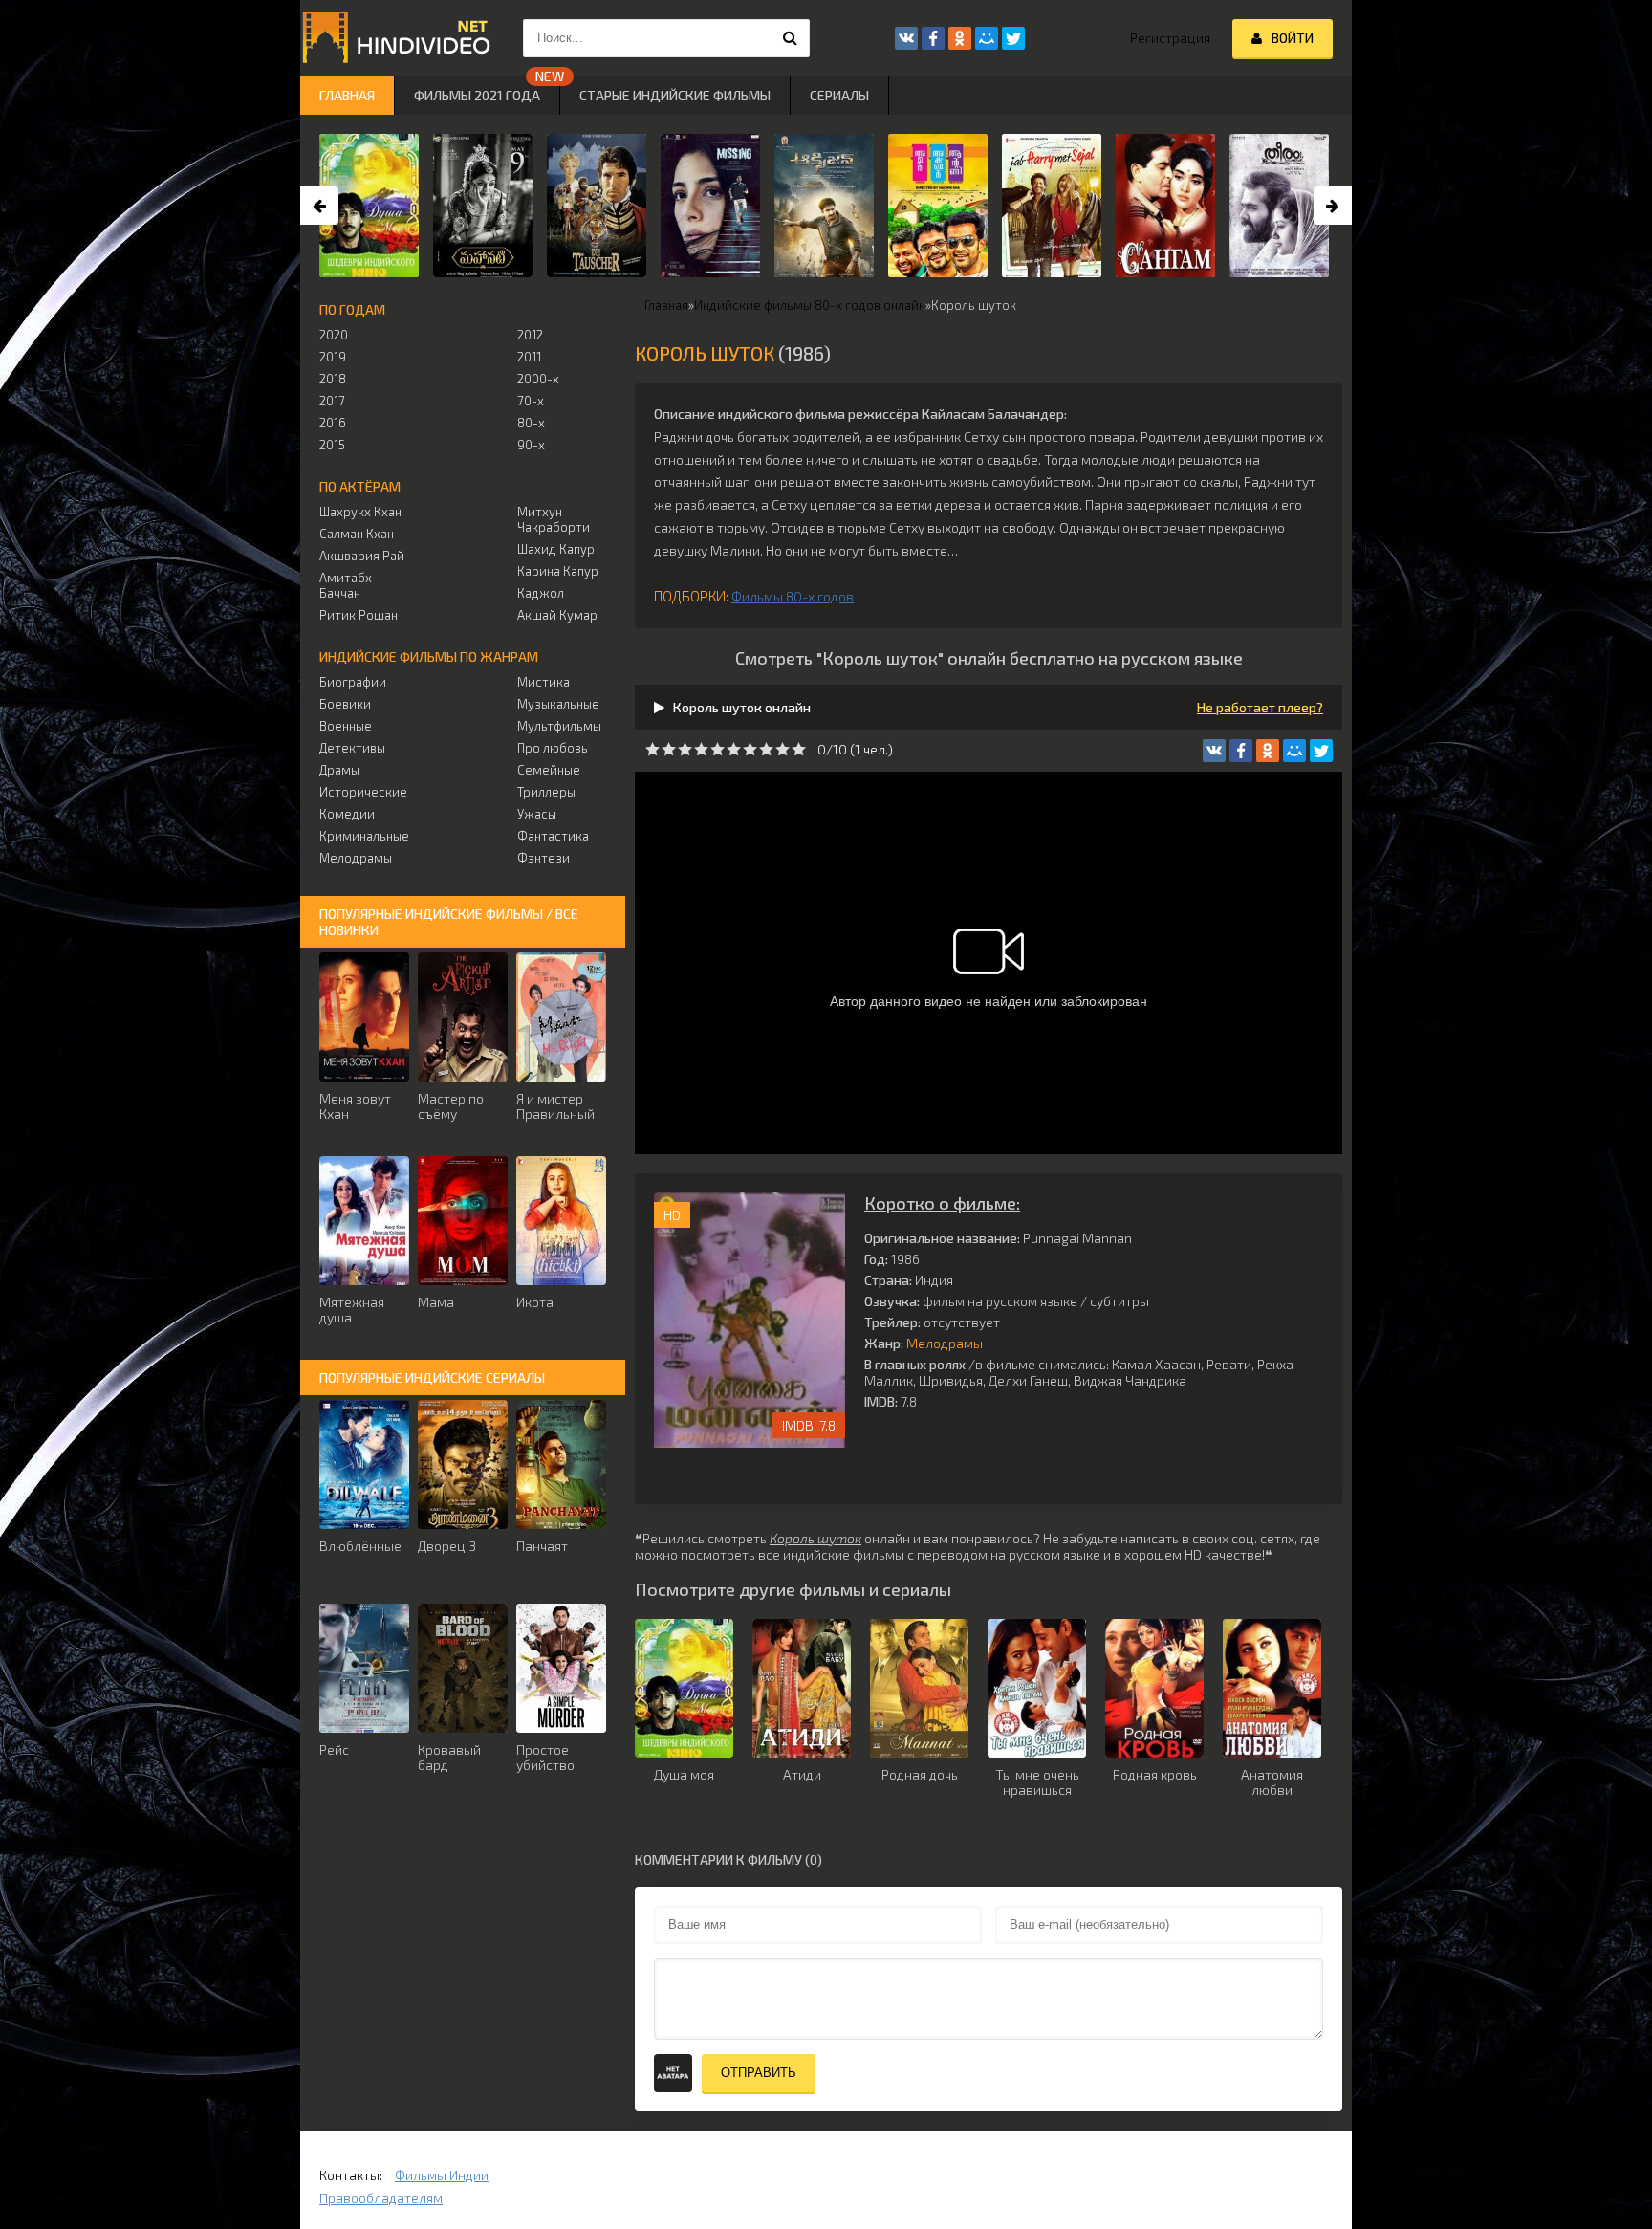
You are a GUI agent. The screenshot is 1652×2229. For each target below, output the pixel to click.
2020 (334, 335)
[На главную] (396, 38)
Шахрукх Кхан (360, 512)
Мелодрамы (945, 1343)
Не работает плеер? (1260, 707)
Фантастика (553, 836)
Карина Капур (558, 571)
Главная (347, 95)
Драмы (339, 770)
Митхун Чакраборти (554, 519)
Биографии (353, 682)
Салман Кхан (357, 534)
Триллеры (546, 792)
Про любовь (553, 748)
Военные (346, 726)
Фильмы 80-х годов (793, 596)
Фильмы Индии (442, 2175)
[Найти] (791, 38)
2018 (333, 379)
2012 (530, 335)
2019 (333, 357)
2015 (332, 445)
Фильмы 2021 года (477, 95)
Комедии (347, 814)
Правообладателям (381, 2198)
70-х (531, 401)
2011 (529, 357)
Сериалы (839, 95)
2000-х (538, 379)
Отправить (759, 2073)
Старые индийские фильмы (675, 95)
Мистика (543, 682)
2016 (333, 423)
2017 (332, 401)
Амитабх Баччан (346, 585)
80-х (531, 423)
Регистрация (1170, 38)
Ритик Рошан (359, 615)
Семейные (549, 770)
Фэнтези (543, 858)
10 (799, 749)
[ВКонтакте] (1214, 751)
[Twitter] (1321, 751)
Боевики (345, 704)
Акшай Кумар (557, 615)
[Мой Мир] (1294, 751)
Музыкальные (558, 704)
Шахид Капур (556, 549)
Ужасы (537, 814)
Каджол (541, 593)
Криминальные (364, 836)
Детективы (352, 748)
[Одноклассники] (1268, 751)
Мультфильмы (559, 726)
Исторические (363, 792)
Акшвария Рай (362, 556)
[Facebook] (1241, 751)
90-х (531, 445)
